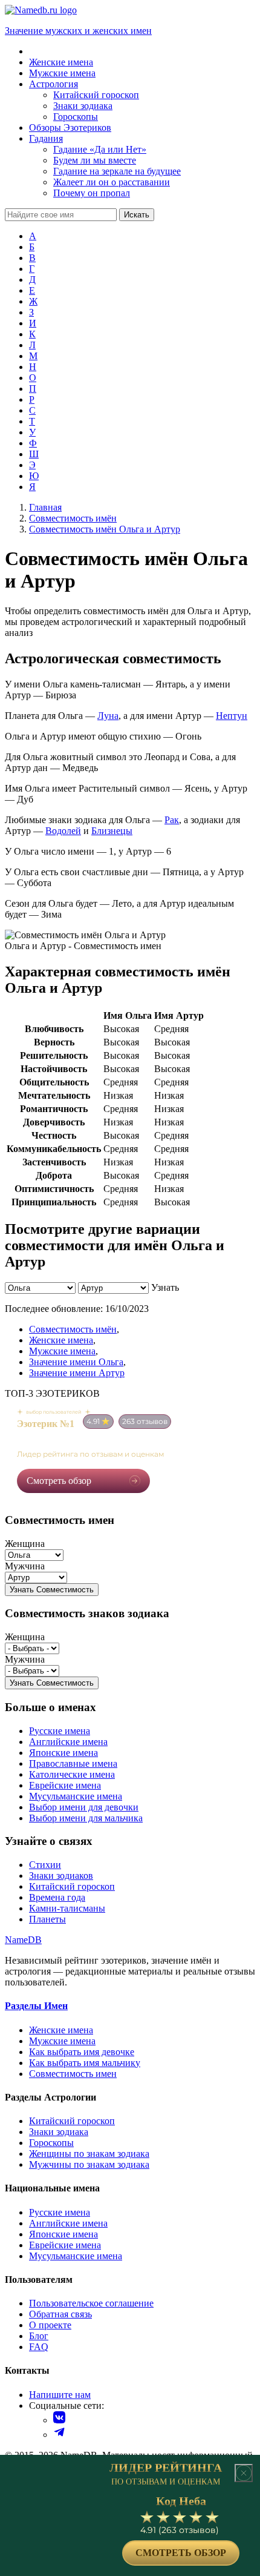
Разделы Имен (36, 2006)
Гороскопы (51, 2143)
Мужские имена (62, 1351)
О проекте (50, 2325)
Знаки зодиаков (61, 1876)
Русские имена (60, 1731)
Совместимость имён (73, 1329)
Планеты (47, 1919)
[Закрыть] (244, 2473)
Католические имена (72, 1774)
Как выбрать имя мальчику (85, 2063)
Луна (108, 716)
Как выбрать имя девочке (82, 2052)
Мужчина (25, 1566)
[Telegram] (59, 2435)
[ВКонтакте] (59, 2420)
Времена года (57, 1897)
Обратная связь (60, 2314)
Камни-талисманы (67, 1908)
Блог (39, 2336)
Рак (172, 820)
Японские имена (63, 1753)
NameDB (23, 1940)
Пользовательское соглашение (91, 2303)
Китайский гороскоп (72, 1886)
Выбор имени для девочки (84, 1807)
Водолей (63, 831)
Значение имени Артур (77, 1373)
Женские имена (61, 1340)
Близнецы (112, 831)
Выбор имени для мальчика (86, 1818)
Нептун (232, 716)
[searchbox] (61, 215)
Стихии (45, 1865)
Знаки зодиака (59, 2132)
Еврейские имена (65, 1785)
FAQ (39, 2347)
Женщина (25, 1544)
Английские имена (68, 1742)
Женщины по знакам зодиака (89, 2154)
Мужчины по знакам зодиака (89, 2164)
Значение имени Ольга (76, 1362)
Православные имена (73, 1763)
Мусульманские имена (76, 1796)
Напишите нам (60, 2395)
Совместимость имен (73, 2074)
